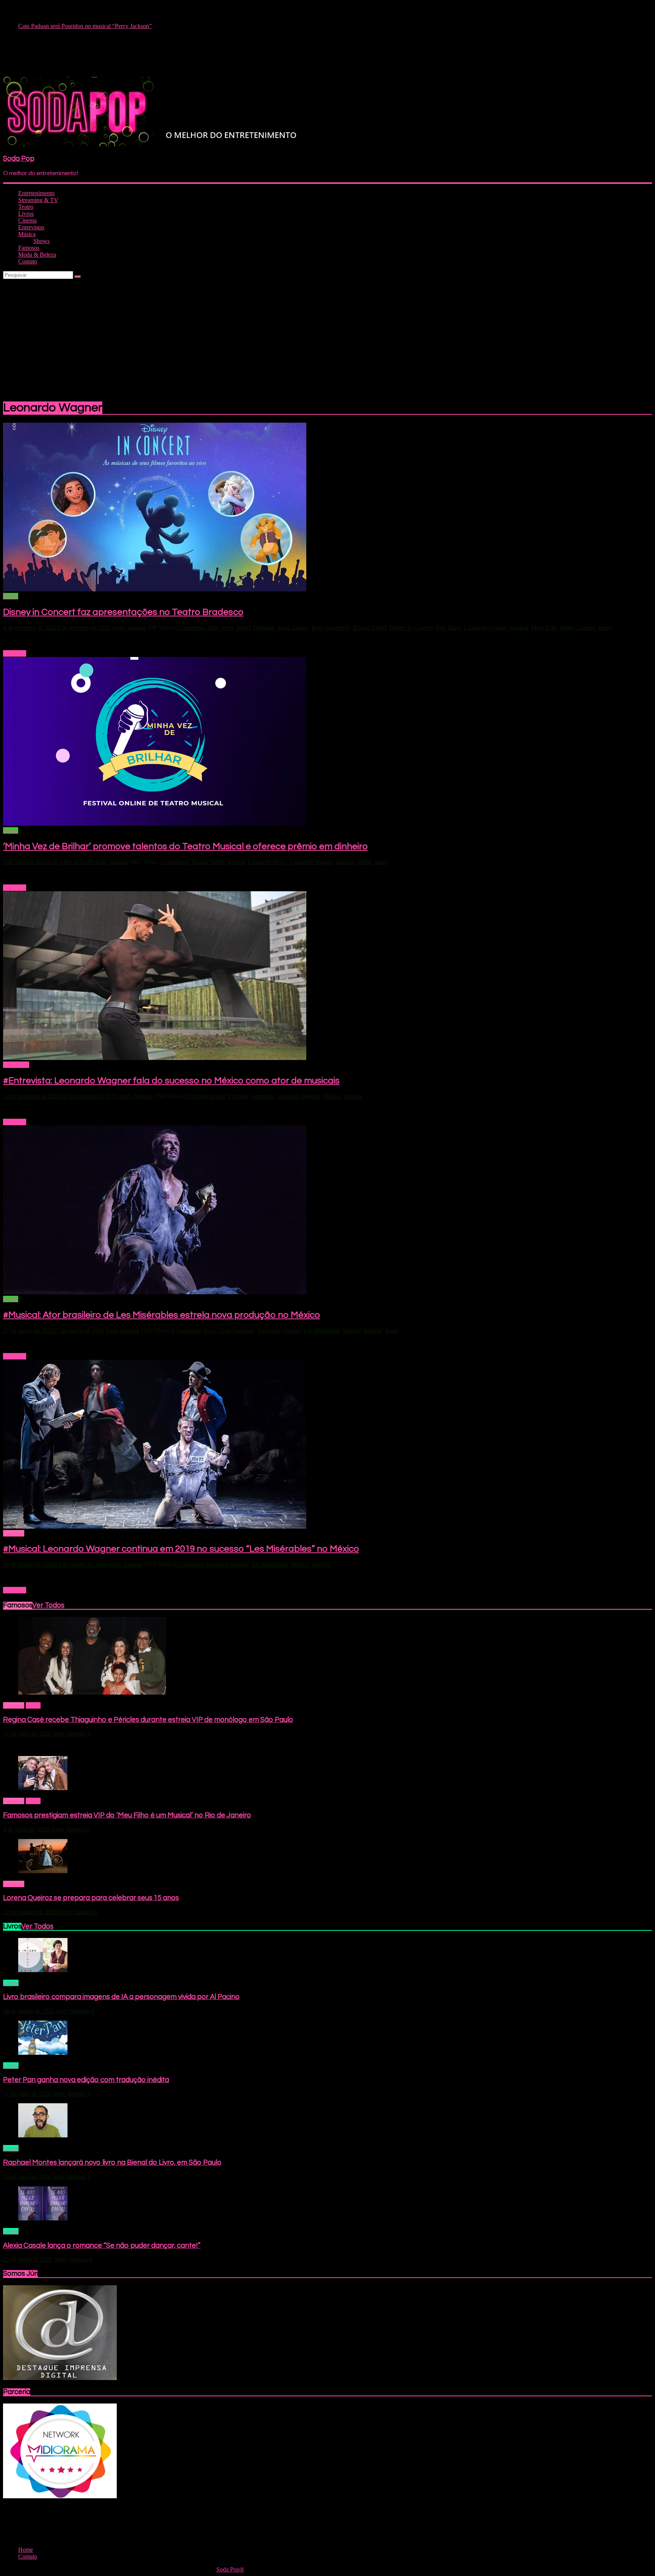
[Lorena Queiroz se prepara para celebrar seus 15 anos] (43, 1871)
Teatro (26, 207)
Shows (42, 241)
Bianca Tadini (370, 628)
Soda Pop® (230, 2569)
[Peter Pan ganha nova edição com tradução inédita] (43, 2053)
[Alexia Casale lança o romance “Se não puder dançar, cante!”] (43, 2218)
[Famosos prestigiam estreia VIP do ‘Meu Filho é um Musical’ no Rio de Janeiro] (43, 1788)
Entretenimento (36, 193)
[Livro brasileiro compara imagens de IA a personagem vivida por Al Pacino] (43, 1970)
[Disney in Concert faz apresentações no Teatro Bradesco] (155, 589)
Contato (28, 261)
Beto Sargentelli (331, 628)
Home (33, 1705)
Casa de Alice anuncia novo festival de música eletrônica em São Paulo (103, 26)
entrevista (263, 1096)
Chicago (238, 1096)
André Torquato (255, 628)
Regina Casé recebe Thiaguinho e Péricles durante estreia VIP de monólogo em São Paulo (148, 1720)
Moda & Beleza (37, 255)
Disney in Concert (411, 628)
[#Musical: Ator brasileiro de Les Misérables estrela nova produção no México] (155, 1292)
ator (221, 1096)
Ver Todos (48, 1605)
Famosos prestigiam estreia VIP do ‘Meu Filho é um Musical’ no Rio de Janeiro (127, 1815)
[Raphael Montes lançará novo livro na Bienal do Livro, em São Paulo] (43, 2135)
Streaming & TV (38, 200)
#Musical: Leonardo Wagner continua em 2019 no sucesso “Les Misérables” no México (181, 1549)
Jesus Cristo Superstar (229, 1330)
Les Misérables (322, 1330)
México (332, 1096)
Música (27, 234)
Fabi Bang (448, 628)
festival (236, 862)
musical (519, 628)
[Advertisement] (327, 336)
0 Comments (190, 628)
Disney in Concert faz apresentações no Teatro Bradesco (123, 612)
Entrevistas (31, 227)
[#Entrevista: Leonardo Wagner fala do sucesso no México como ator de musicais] (155, 1058)
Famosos (29, 248)
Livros (26, 214)
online (364, 862)
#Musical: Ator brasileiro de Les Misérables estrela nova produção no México (161, 1315)
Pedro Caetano (577, 628)
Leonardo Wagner (485, 628)
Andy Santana (129, 628)
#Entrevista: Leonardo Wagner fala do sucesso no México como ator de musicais (171, 1081)
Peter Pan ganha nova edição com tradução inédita (86, 2080)
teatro (605, 628)
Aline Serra (220, 628)
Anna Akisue (293, 628)
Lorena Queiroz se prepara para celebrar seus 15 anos (91, 1898)
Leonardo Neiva (267, 862)
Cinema (27, 220)
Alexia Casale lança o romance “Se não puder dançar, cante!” (102, 2246)
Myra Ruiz (544, 628)
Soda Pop (19, 159)
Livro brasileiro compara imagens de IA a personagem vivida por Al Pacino (121, 1997)
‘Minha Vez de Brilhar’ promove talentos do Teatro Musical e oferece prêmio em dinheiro (185, 846)
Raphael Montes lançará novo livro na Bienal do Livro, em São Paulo (112, 2163)
